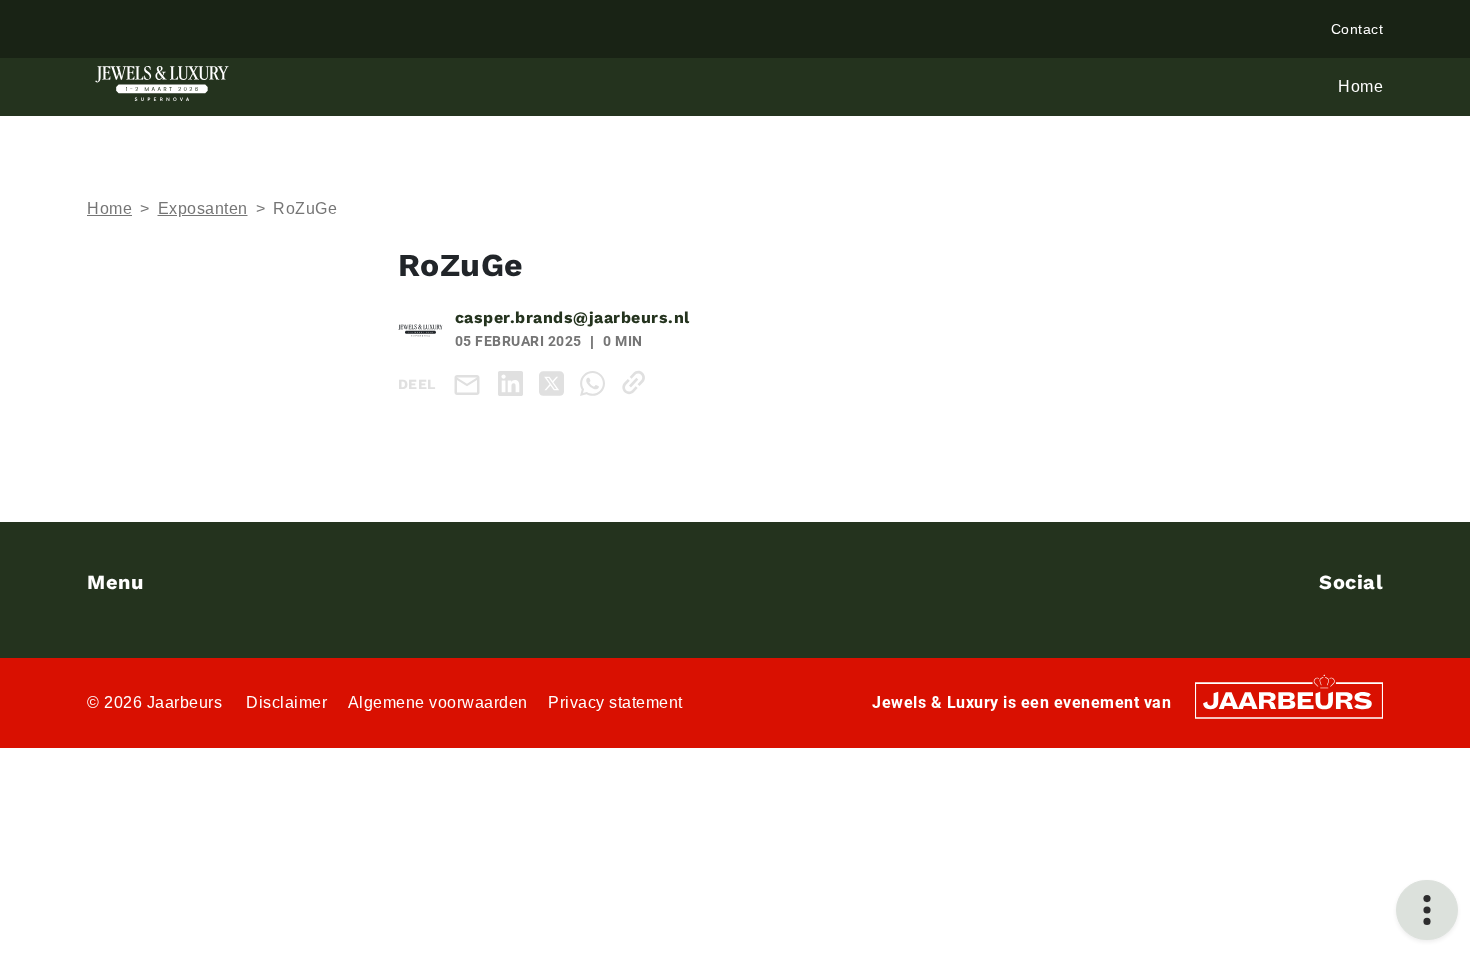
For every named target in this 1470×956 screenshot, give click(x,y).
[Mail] (471, 383)
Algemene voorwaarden (438, 702)
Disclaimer (286, 702)
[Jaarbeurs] (1289, 698)
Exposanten (203, 208)
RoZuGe (305, 208)
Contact (1357, 29)
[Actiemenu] (1427, 910)
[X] (555, 382)
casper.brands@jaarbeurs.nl (572, 317)
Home (109, 208)
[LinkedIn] (514, 382)
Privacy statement (615, 702)
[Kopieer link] (637, 382)
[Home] (162, 83)
